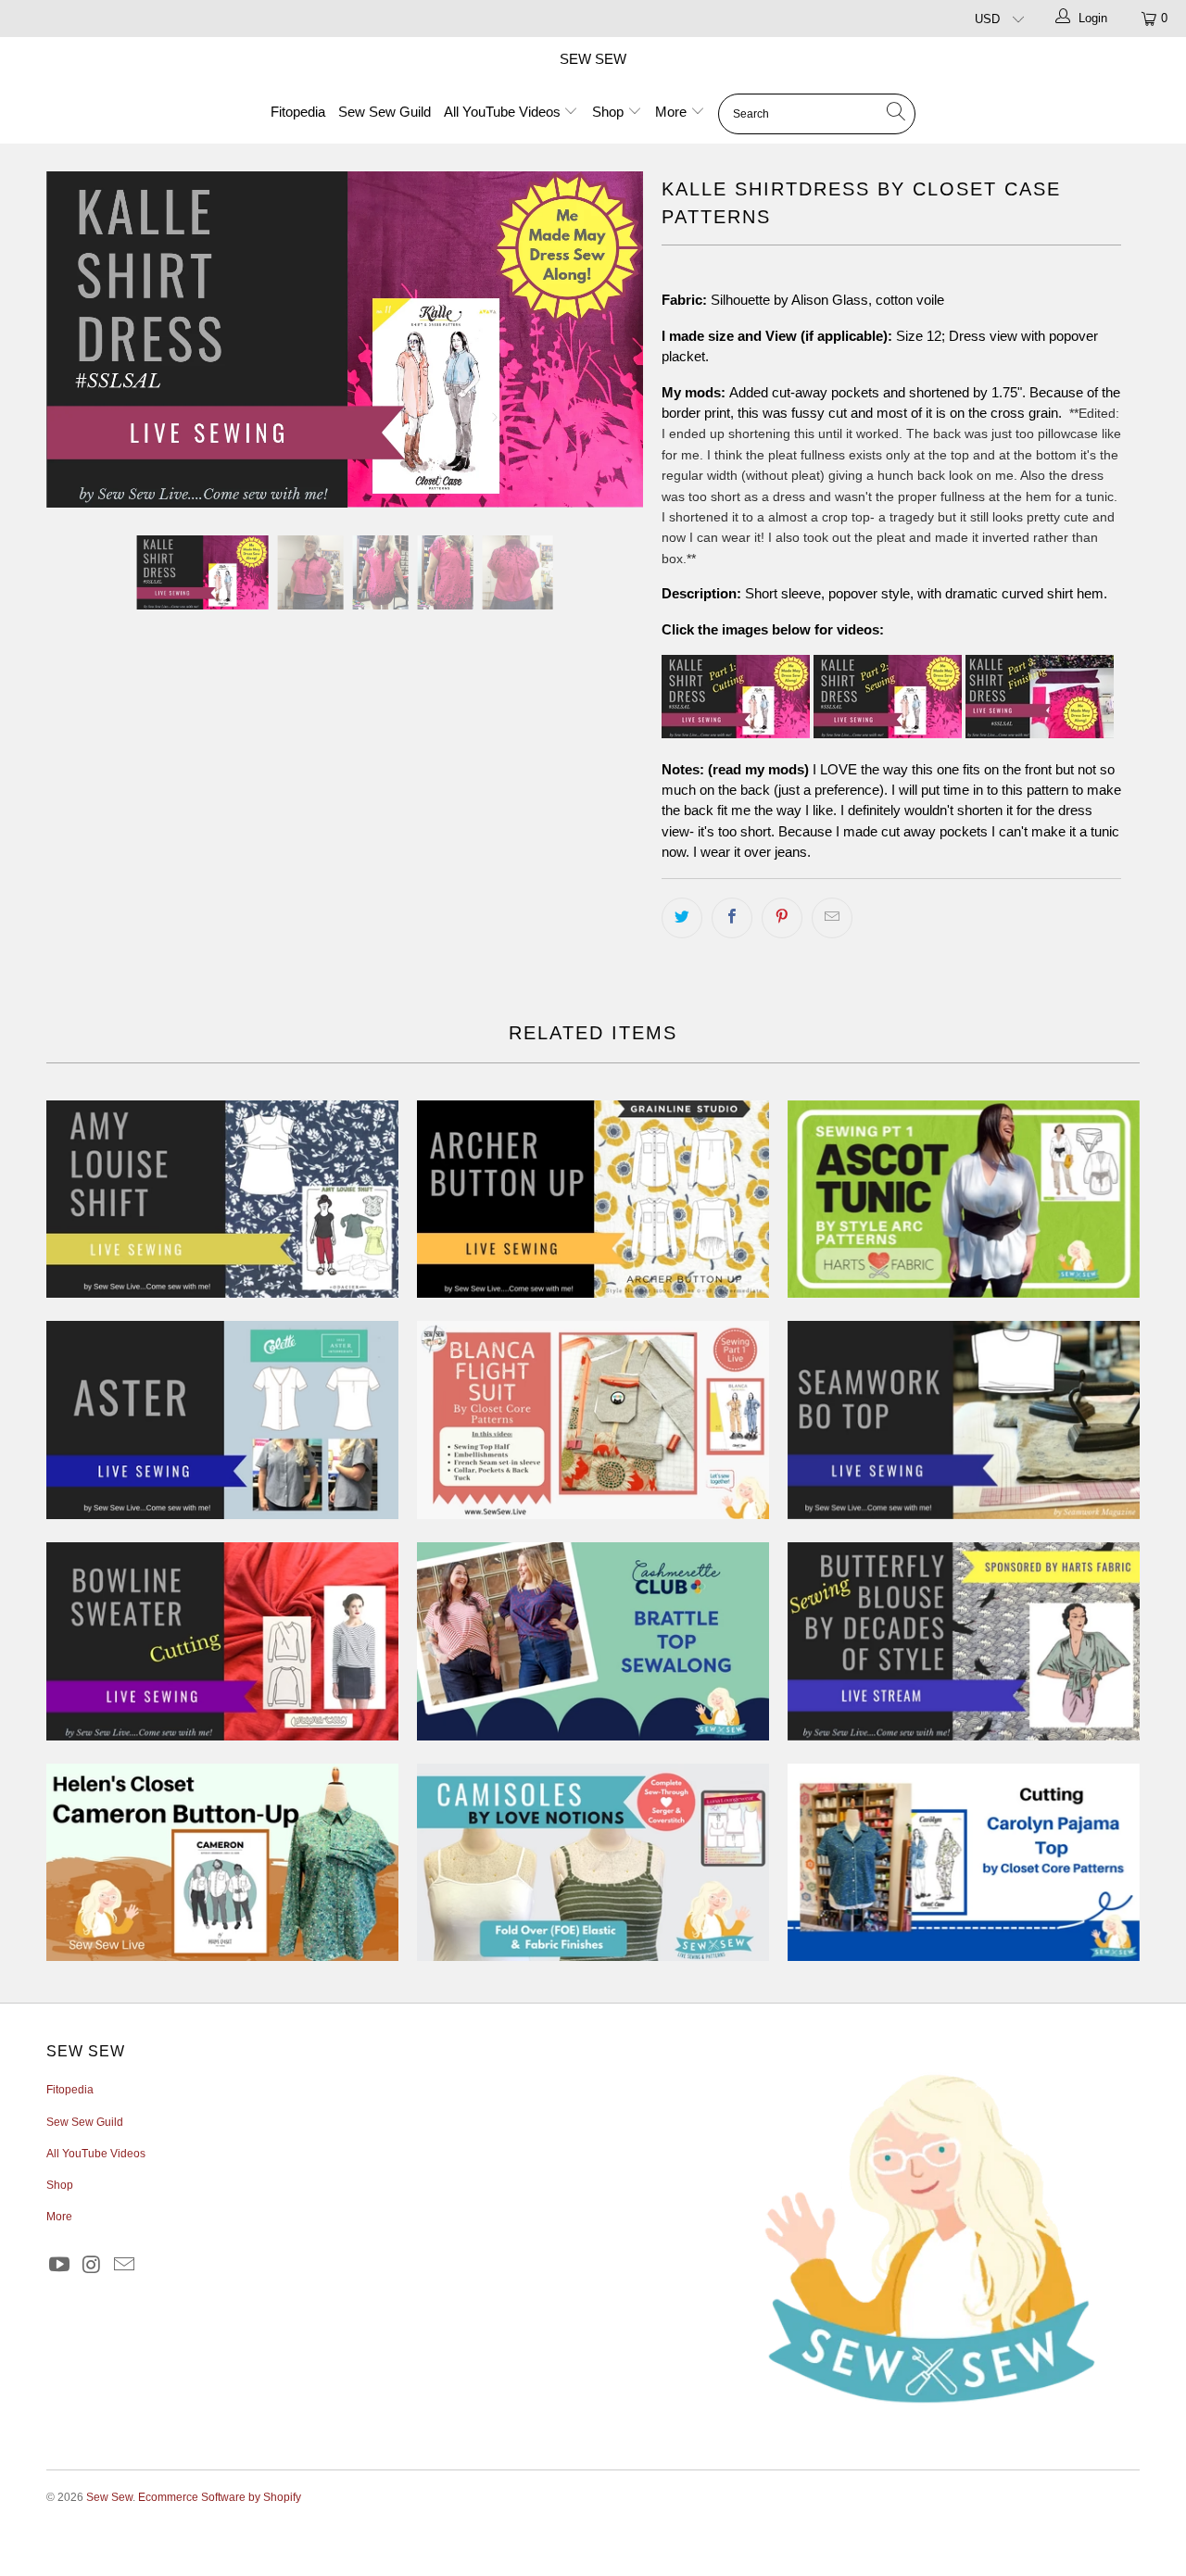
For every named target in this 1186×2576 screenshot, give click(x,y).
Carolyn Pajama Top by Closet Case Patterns (964, 1863)
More (673, 112)
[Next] (611, 339)
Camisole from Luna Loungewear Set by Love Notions (593, 1863)
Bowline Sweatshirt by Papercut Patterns (222, 1641)
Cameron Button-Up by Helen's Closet (222, 1863)
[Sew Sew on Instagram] (93, 2266)
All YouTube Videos (504, 112)
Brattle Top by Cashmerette (593, 1641)
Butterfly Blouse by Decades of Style (964, 1641)
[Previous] (78, 339)
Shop (610, 112)
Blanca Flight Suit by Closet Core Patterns (593, 1420)
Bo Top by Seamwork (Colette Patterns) (964, 1420)
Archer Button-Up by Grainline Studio (593, 1200)
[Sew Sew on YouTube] (60, 2266)
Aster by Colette (222, 1420)
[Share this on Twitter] (682, 918)
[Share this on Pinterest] (782, 918)
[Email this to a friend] (832, 918)
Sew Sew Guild (385, 112)
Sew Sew (593, 59)
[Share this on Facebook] (732, 918)
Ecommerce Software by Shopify (220, 2497)
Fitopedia (298, 112)
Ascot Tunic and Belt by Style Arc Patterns (964, 1200)
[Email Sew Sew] (124, 2266)
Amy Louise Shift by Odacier (222, 1200)
